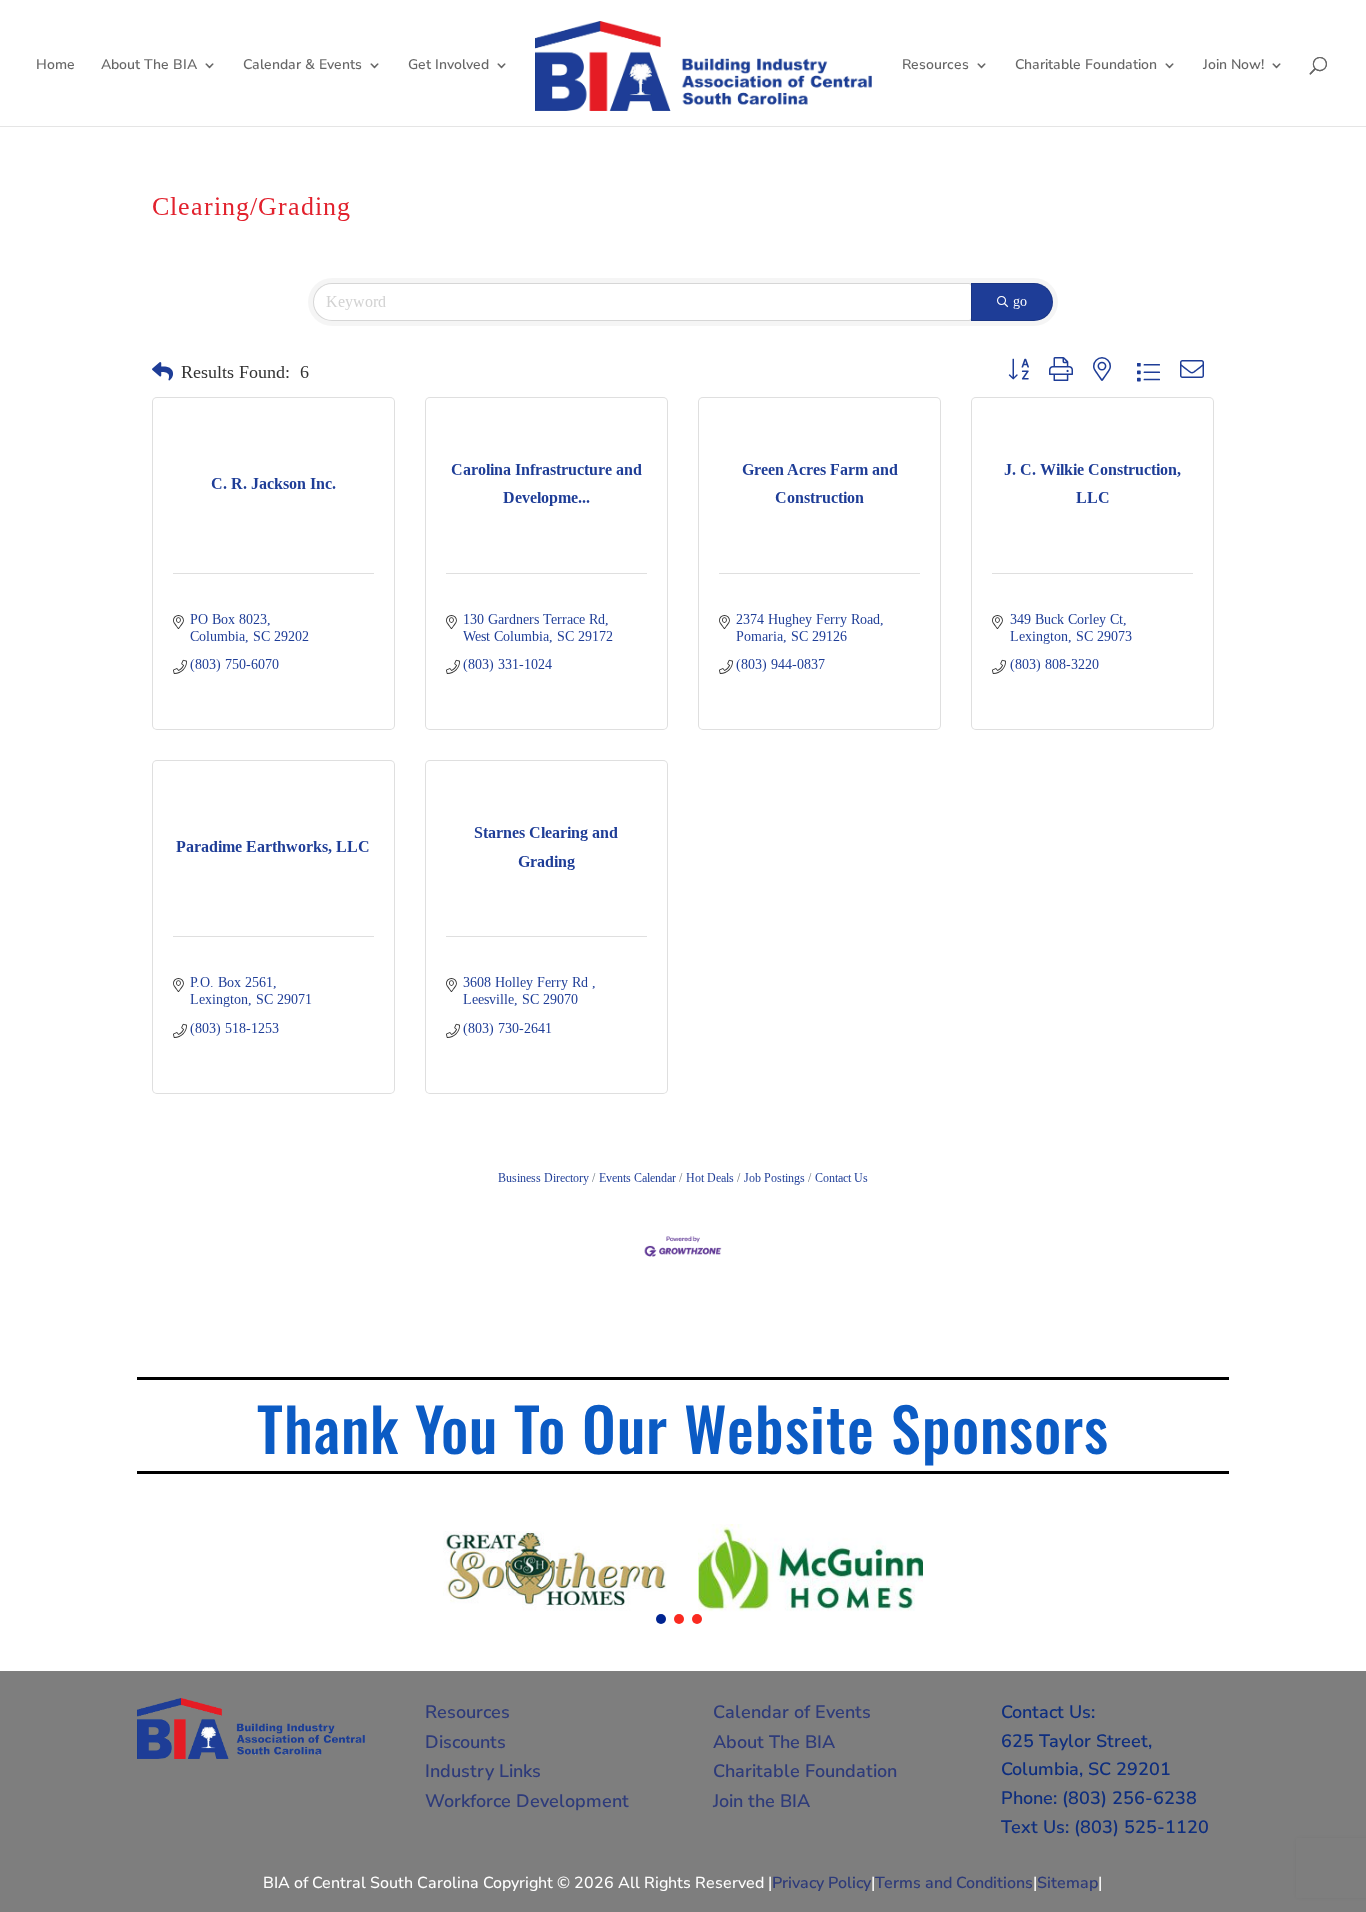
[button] (162, 373)
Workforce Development (527, 1801)
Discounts (465, 1742)
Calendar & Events (302, 66)
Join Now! (1233, 66)
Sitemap (1067, 1883)
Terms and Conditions (954, 1883)
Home (55, 66)
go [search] (1020, 301)
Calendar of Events (792, 1712)
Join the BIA (761, 1801)
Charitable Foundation (1086, 66)
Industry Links (483, 1771)
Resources (935, 66)
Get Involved (448, 66)
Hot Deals (710, 1178)
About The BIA (149, 66)
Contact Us (841, 1178)
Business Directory (543, 1178)
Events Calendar (637, 1178)
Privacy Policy (821, 1883)
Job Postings (774, 1178)
